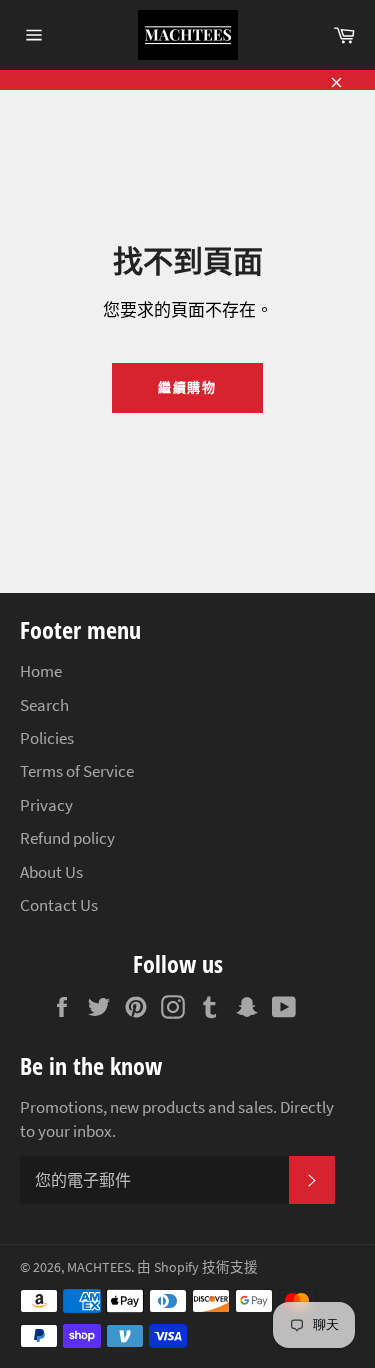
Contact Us (59, 905)
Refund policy (67, 838)
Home (41, 671)
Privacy (46, 805)
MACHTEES (99, 1267)
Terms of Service (77, 771)
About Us (51, 872)
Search (44, 705)
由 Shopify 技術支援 (197, 1267)
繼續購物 (188, 387)
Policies (47, 738)
